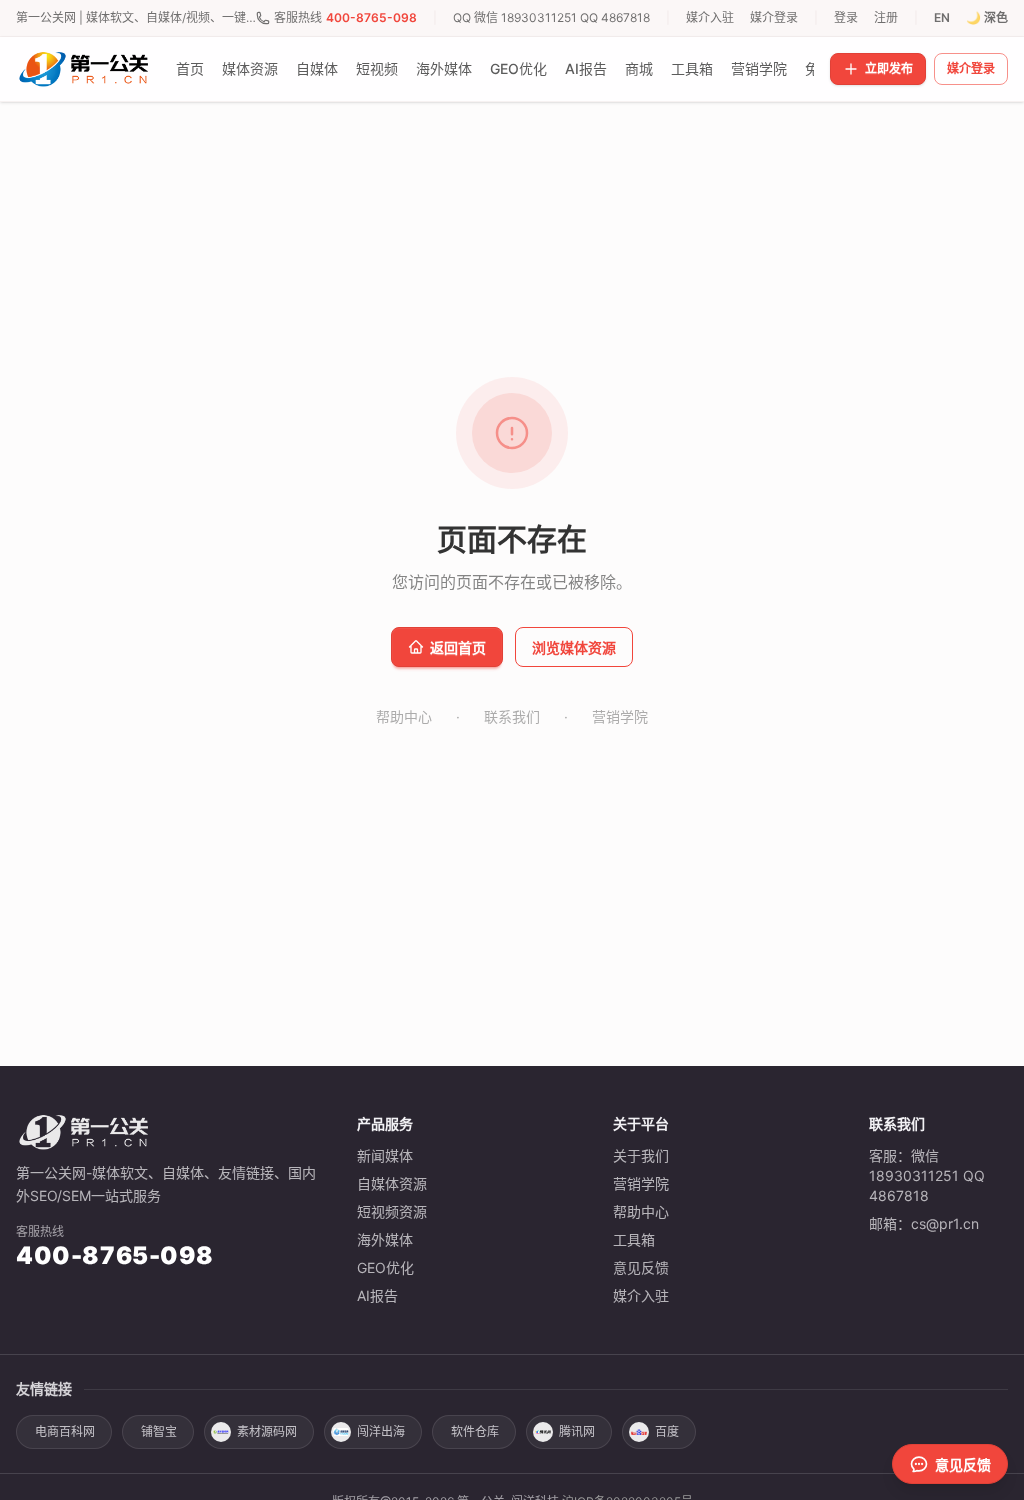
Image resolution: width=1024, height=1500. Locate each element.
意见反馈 (641, 1267)
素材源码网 (267, 1431)
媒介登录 (774, 17)
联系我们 (512, 716)
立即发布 (889, 68)
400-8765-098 (371, 17)
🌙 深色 (987, 17)
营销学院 (759, 68)
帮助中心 (404, 716)
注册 (886, 17)
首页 (190, 68)
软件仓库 (475, 1431)
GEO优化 (518, 68)
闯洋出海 (381, 1431)
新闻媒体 (385, 1155)
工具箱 (692, 68)
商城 (639, 68)
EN (942, 17)
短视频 (377, 68)
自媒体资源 (392, 1183)
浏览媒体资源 (574, 647)
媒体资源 (250, 68)
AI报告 (586, 68)
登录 (846, 17)
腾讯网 (577, 1431)
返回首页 (458, 647)
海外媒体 (444, 68)
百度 (667, 1431)
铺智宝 (159, 1431)
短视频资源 (392, 1211)
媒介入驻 (710, 17)
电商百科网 (65, 1431)
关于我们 (641, 1155)
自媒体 (317, 68)
